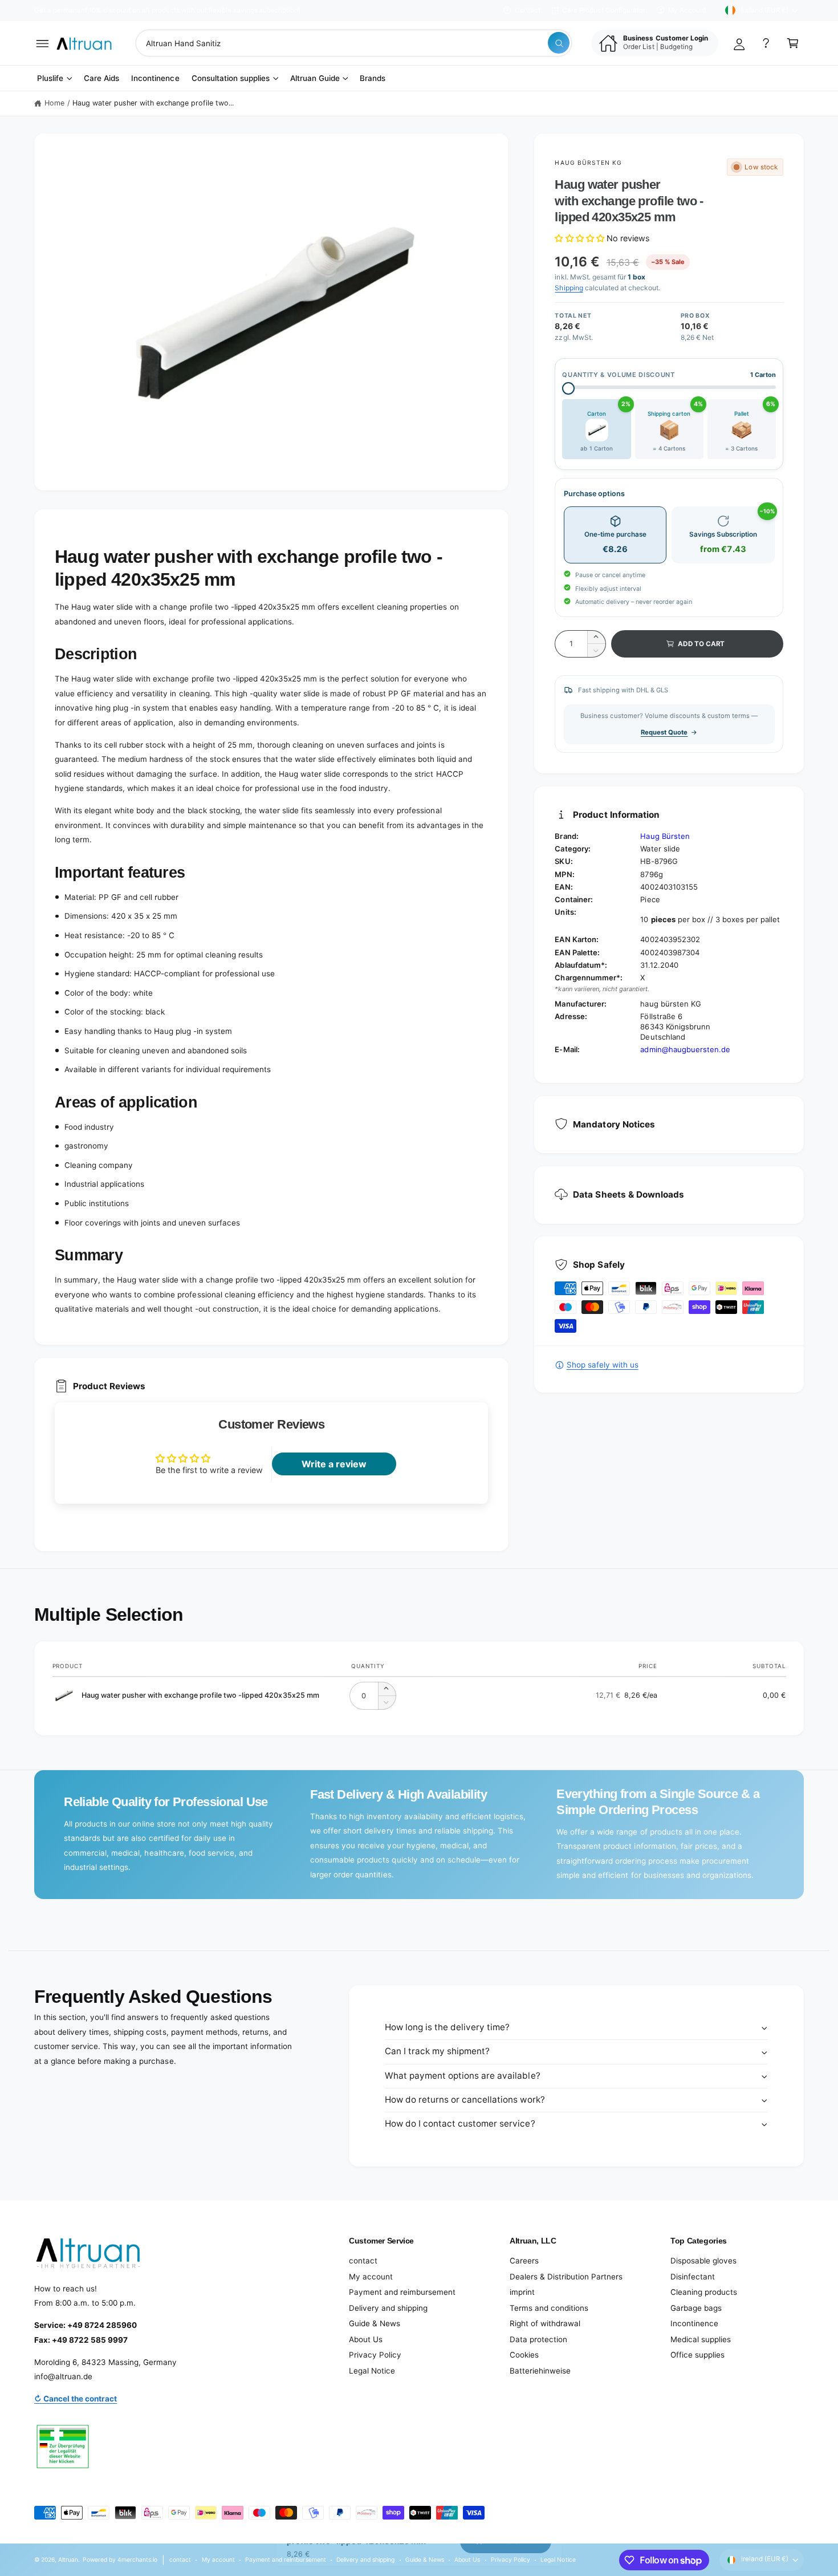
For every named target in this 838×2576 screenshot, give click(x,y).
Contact (528, 10)
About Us (366, 2339)
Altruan (68, 2559)
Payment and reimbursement (402, 2292)
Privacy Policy (375, 2355)
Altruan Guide (315, 78)
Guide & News (375, 2323)
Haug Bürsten (665, 836)
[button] (42, 43)
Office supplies (697, 2355)
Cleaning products (704, 2292)
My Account (687, 10)
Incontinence (694, 2323)
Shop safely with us (602, 1365)
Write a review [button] (334, 1464)
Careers (524, 2261)
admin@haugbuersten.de (685, 1049)
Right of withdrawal (545, 2323)
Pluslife (50, 78)
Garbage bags (696, 2308)
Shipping (569, 288)
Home (54, 103)
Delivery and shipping (388, 2308)
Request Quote (664, 732)
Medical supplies (701, 2339)
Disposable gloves (703, 2261)
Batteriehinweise (540, 2371)
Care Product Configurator (604, 10)
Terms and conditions (549, 2308)
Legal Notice (372, 2371)
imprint (522, 2292)
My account (371, 2277)
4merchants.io (137, 2559)
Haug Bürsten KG (588, 163)
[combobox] (354, 43)
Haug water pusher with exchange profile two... (153, 103)
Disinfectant (693, 2277)
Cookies (524, 2355)
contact (363, 2261)
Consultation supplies (231, 78)
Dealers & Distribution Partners (566, 2277)
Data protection (538, 2339)
